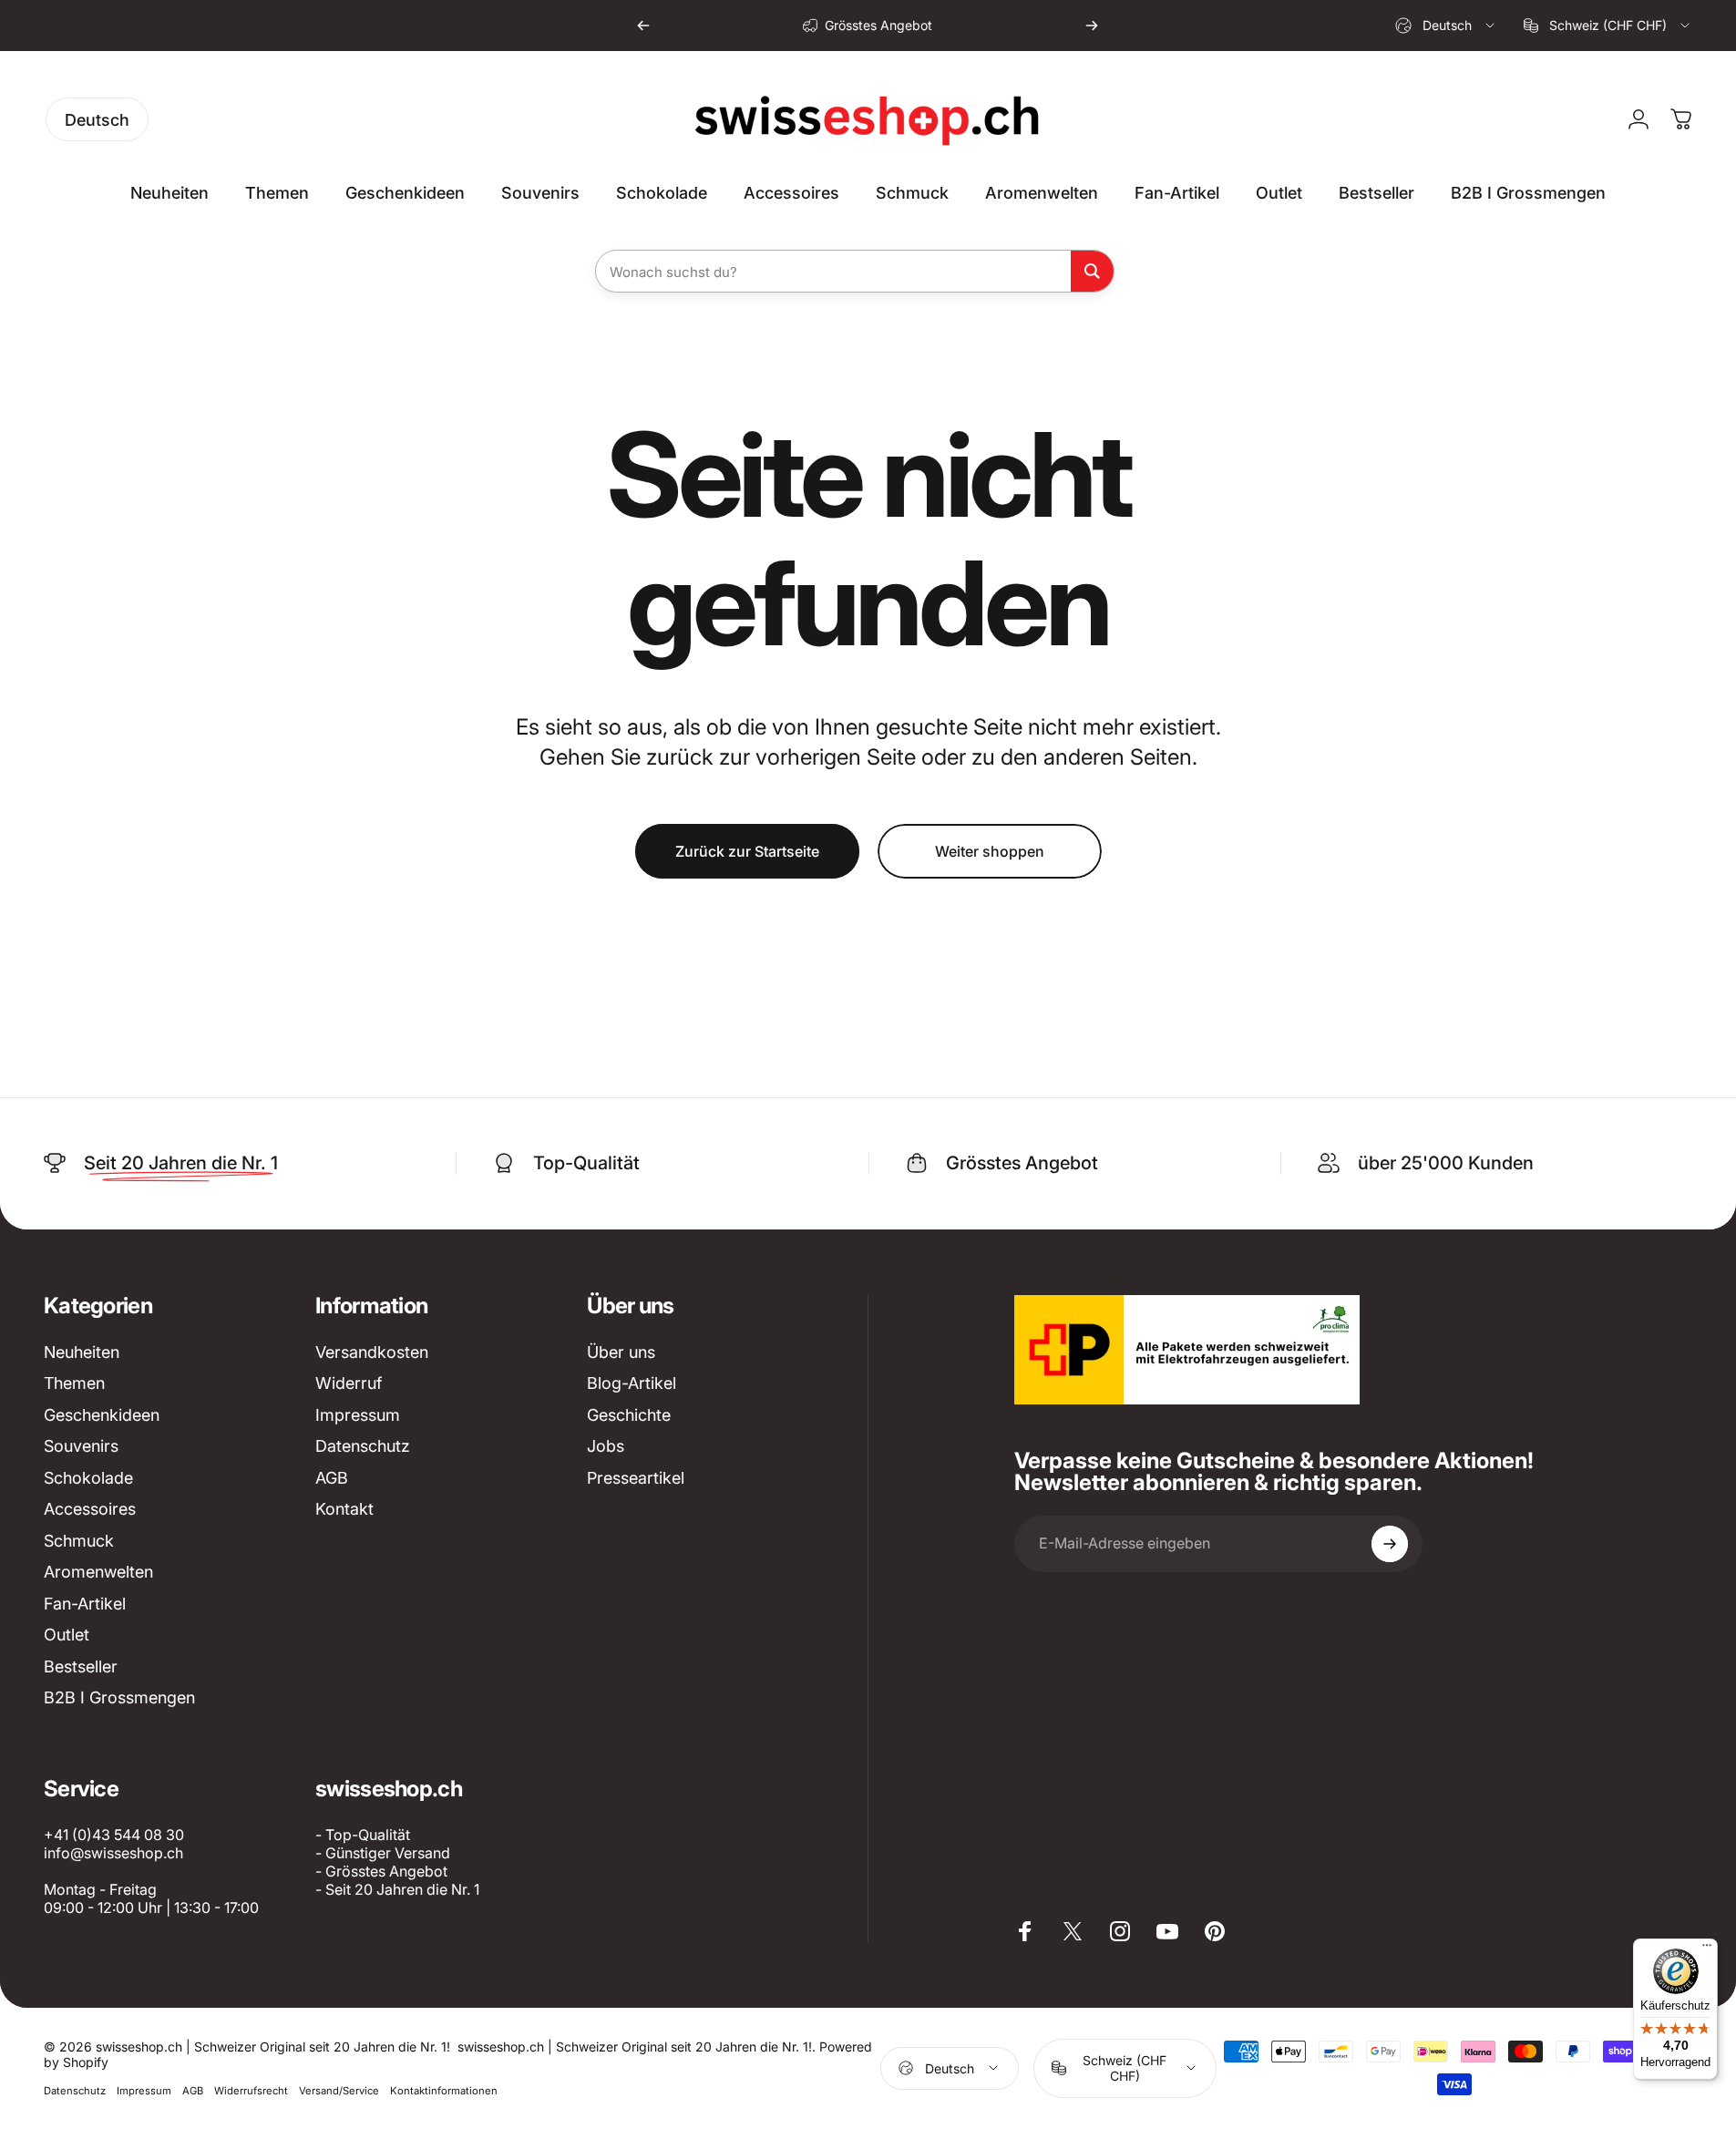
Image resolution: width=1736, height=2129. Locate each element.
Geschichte (629, 1415)
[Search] (1092, 271)
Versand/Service (339, 2091)
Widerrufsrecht (251, 2091)
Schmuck (79, 1541)
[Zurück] (643, 26)
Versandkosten (372, 1352)
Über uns (621, 1352)
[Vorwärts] (1092, 26)
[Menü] (1707, 1949)
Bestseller (81, 1666)
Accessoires (90, 1509)
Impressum (358, 1415)
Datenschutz (363, 1446)
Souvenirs (81, 1446)
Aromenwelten (98, 1572)
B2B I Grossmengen (119, 1697)
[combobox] (1446, 26)
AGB (332, 1478)
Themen (74, 1383)
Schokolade (88, 1478)
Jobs (606, 1446)
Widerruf (349, 1383)
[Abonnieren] (1390, 1544)
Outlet (67, 1635)
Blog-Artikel (632, 1383)
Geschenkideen (102, 1415)
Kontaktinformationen (444, 2091)
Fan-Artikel (85, 1604)
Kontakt (344, 1509)
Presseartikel (636, 1478)
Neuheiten (82, 1352)
